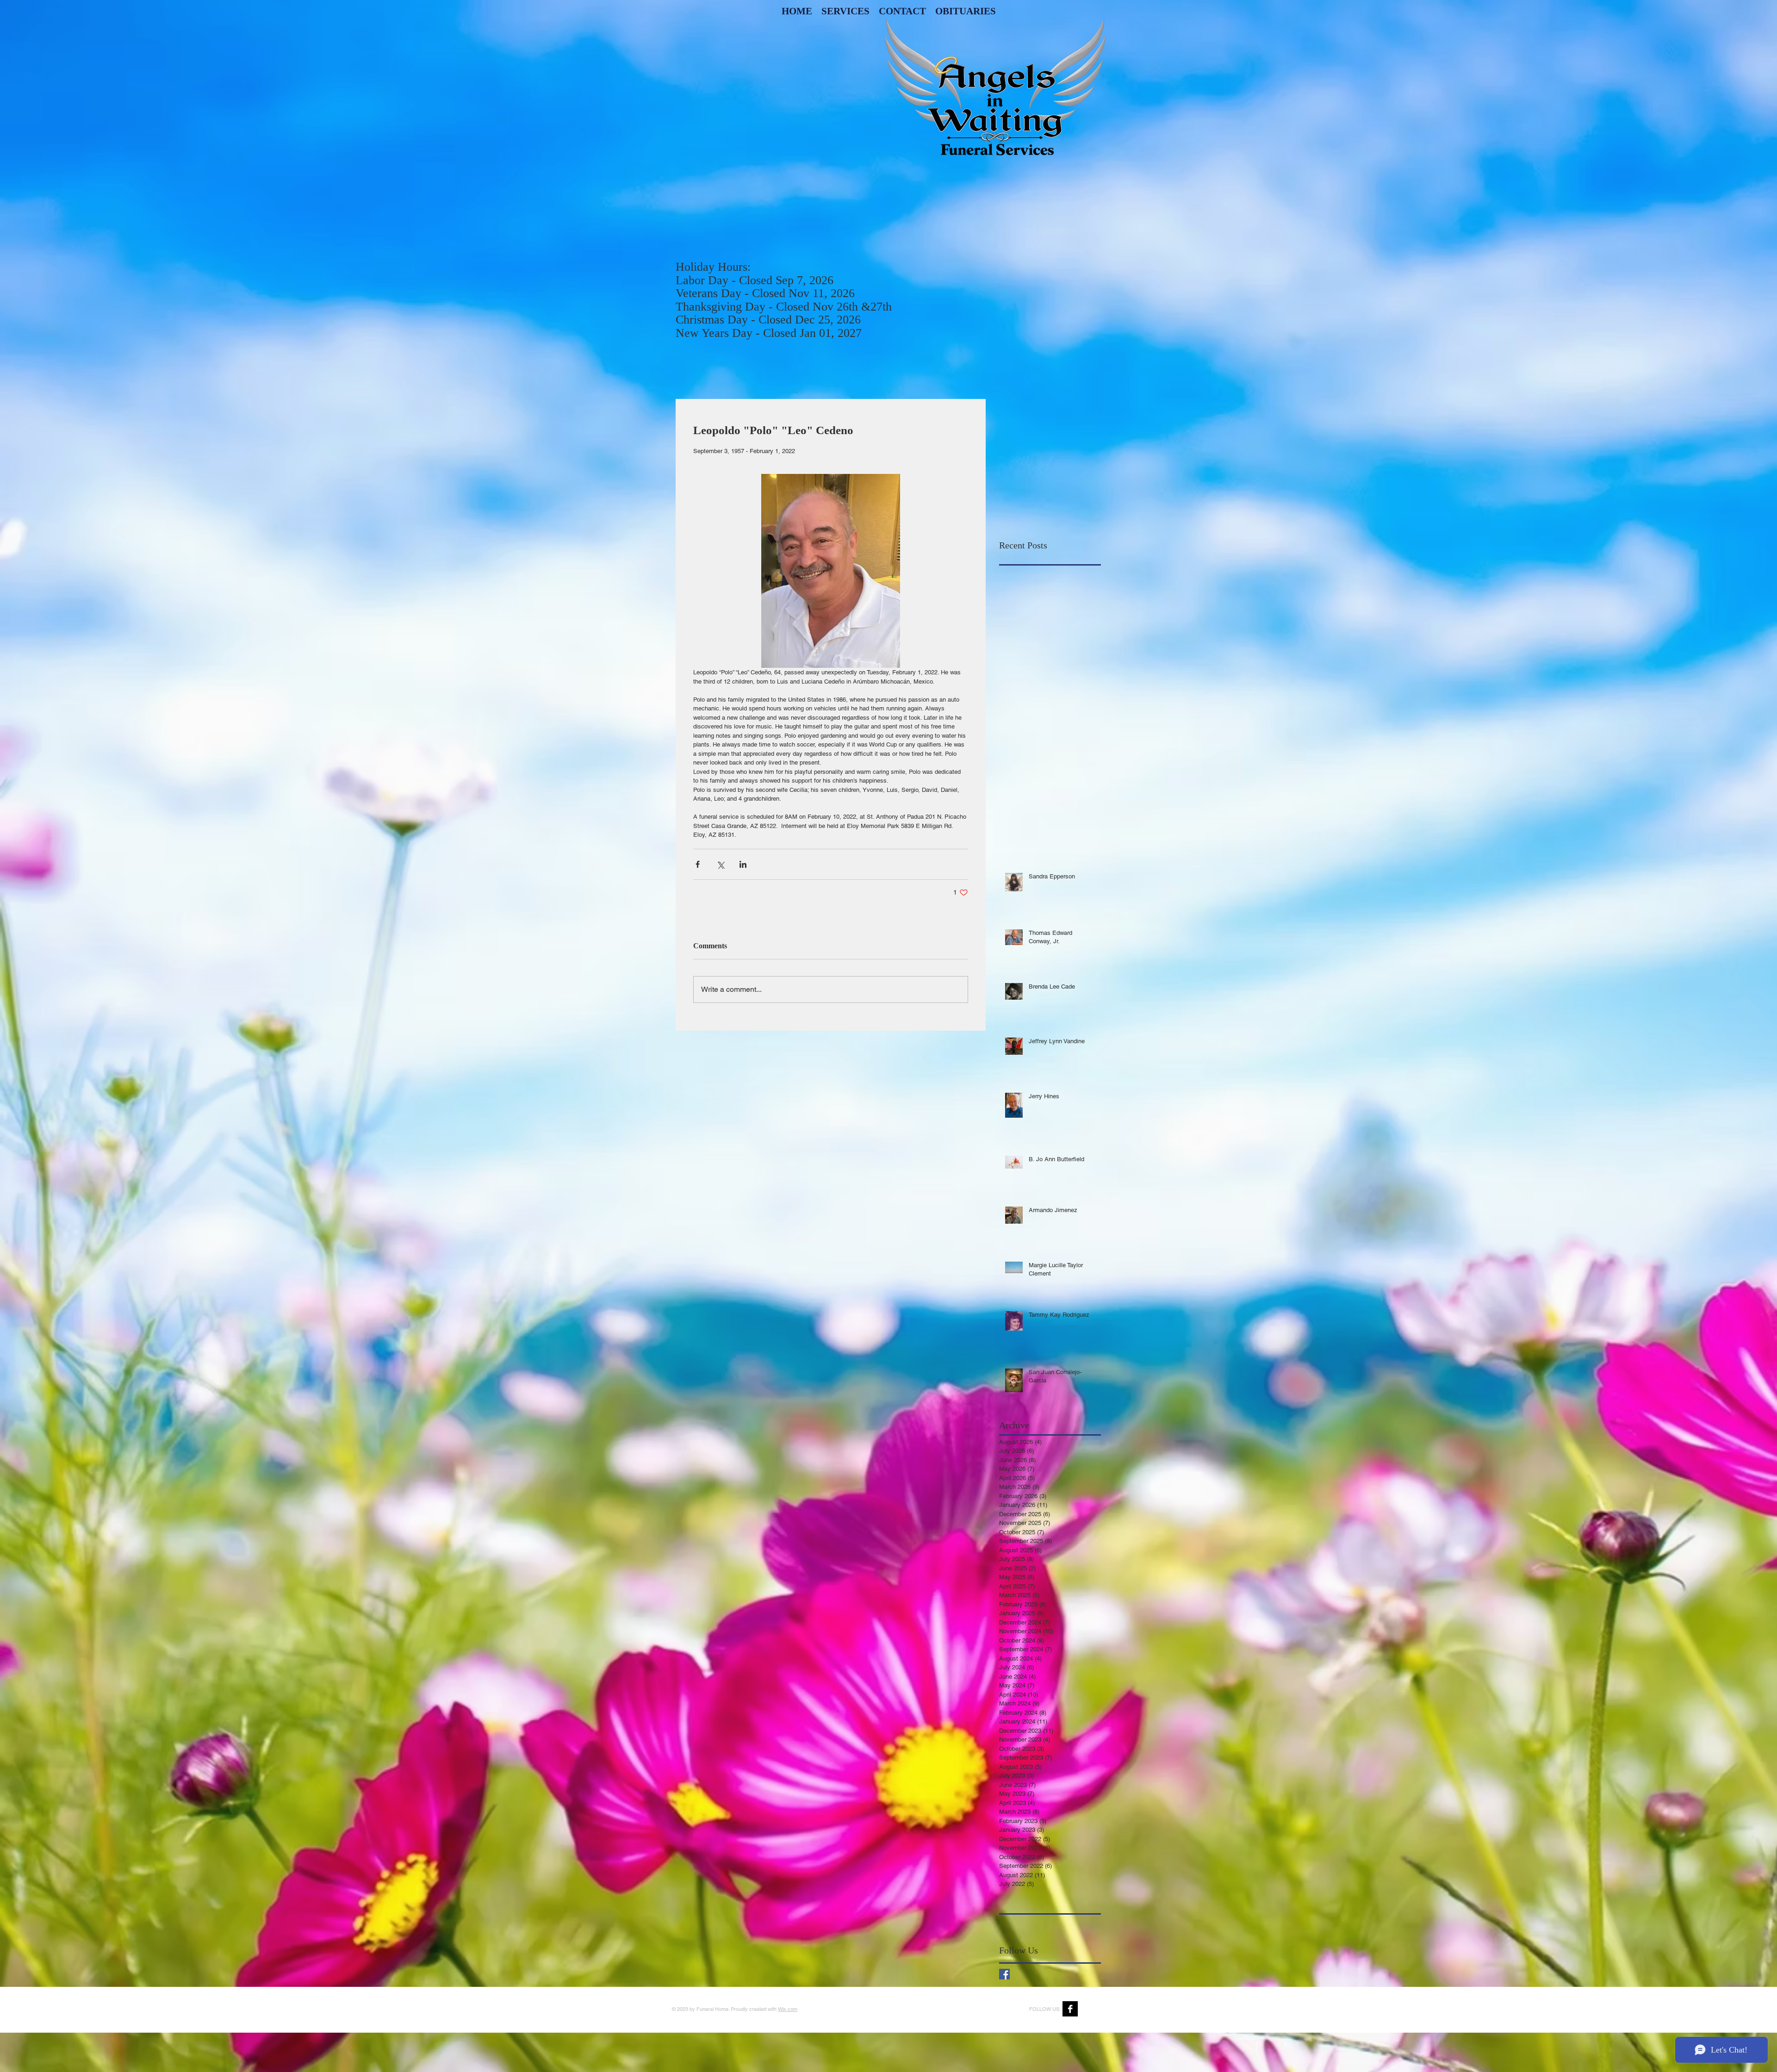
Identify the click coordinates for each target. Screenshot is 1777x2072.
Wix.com (788, 2009)
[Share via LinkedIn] (743, 864)
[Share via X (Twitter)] (720, 864)
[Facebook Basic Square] (1004, 1974)
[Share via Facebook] (698, 864)
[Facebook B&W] (1070, 2009)
